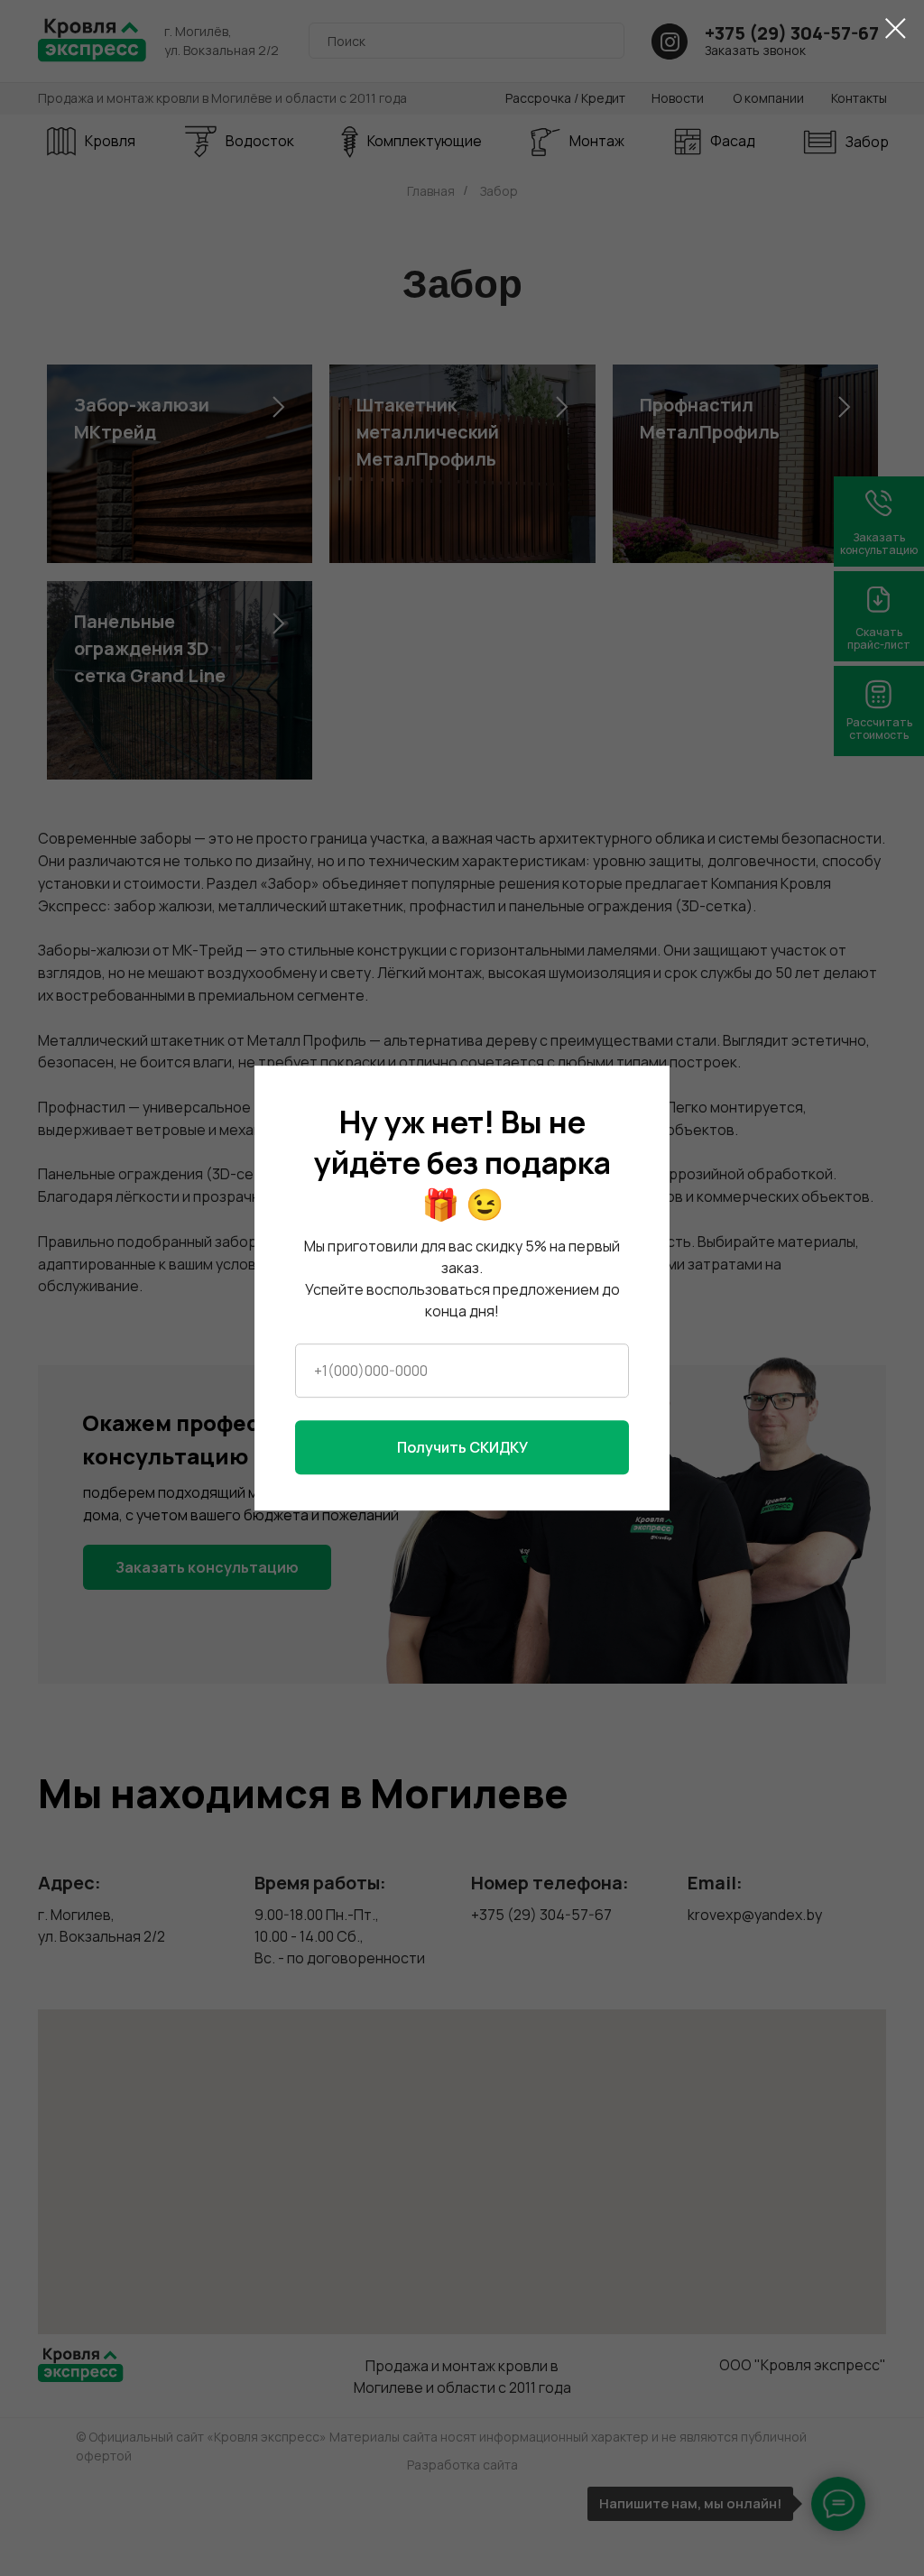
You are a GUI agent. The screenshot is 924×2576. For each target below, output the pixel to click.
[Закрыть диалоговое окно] (896, 28)
